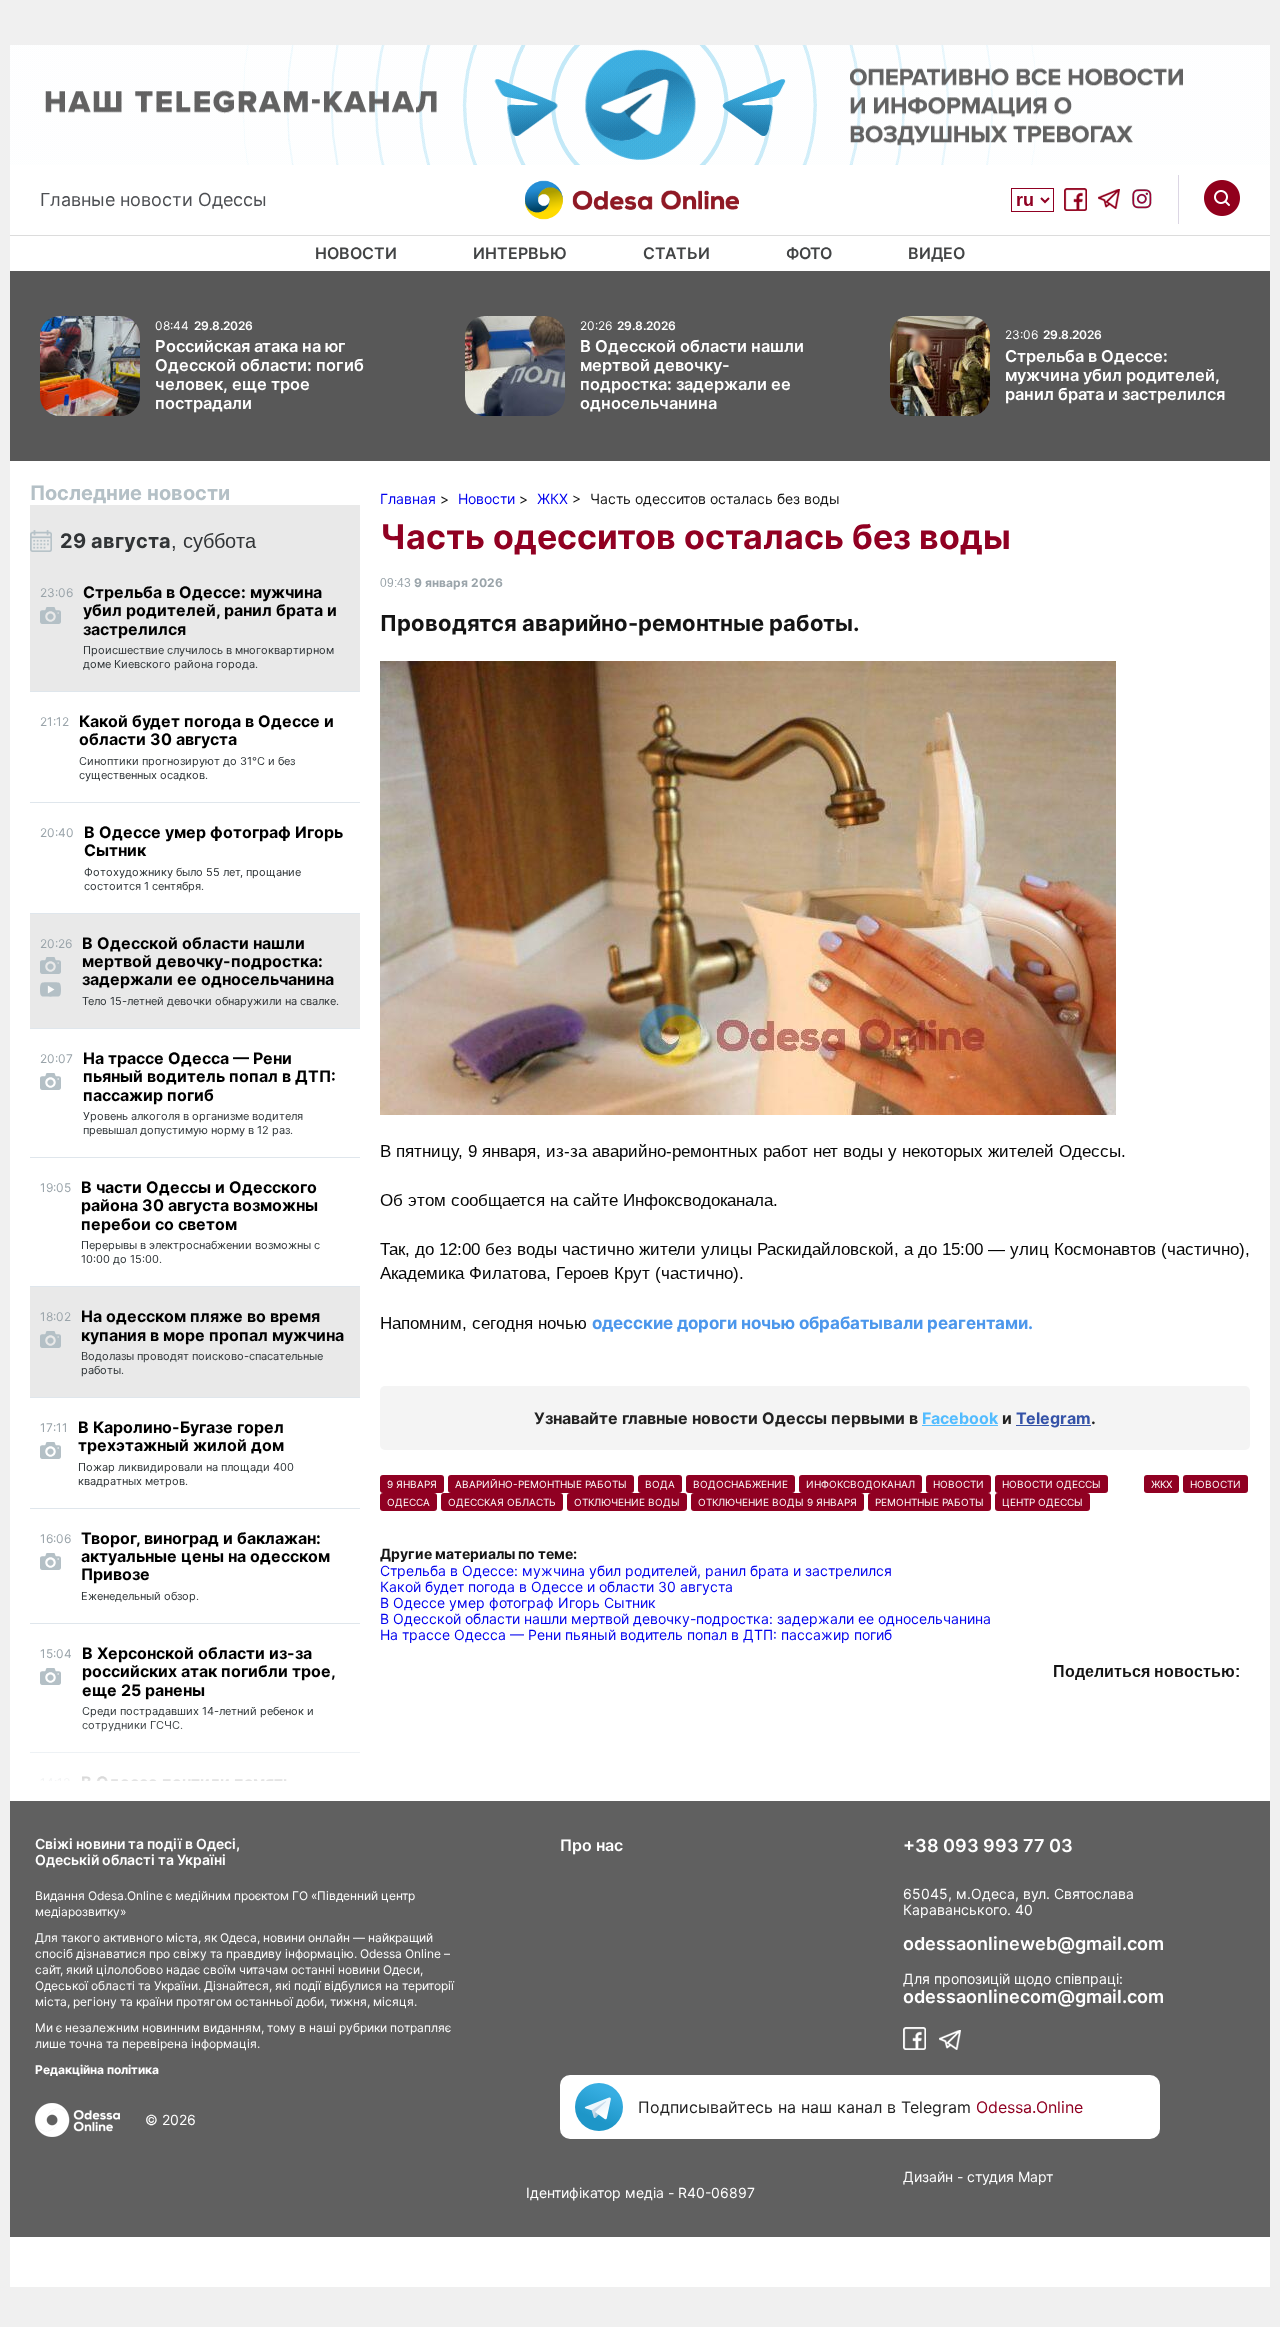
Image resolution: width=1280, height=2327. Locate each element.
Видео (936, 253)
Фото (809, 253)
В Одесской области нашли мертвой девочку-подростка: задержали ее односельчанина (685, 1618)
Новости (356, 253)
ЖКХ (1161, 1484)
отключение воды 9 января (777, 1502)
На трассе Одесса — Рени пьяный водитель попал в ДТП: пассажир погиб (636, 1634)
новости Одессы (1051, 1484)
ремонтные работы (929, 1502)
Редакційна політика (97, 2069)
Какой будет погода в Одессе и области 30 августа (556, 1586)
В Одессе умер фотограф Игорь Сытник (518, 1602)
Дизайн (928, 2176)
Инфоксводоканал (860, 1484)
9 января (412, 1484)
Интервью (520, 253)
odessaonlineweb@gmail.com (1033, 1944)
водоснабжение (740, 1484)
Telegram (1053, 1418)
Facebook (960, 1418)
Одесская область (502, 1502)
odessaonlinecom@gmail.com (1033, 1997)
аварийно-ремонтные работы (541, 1484)
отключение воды (627, 1502)
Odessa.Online (1029, 2107)
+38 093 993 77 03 (988, 1846)
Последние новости (130, 493)
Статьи (676, 253)
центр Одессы (1042, 1502)
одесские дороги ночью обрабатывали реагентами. (812, 1323)
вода (660, 1484)
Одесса (408, 1502)
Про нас (591, 1845)
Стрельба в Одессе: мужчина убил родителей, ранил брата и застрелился (636, 1570)
